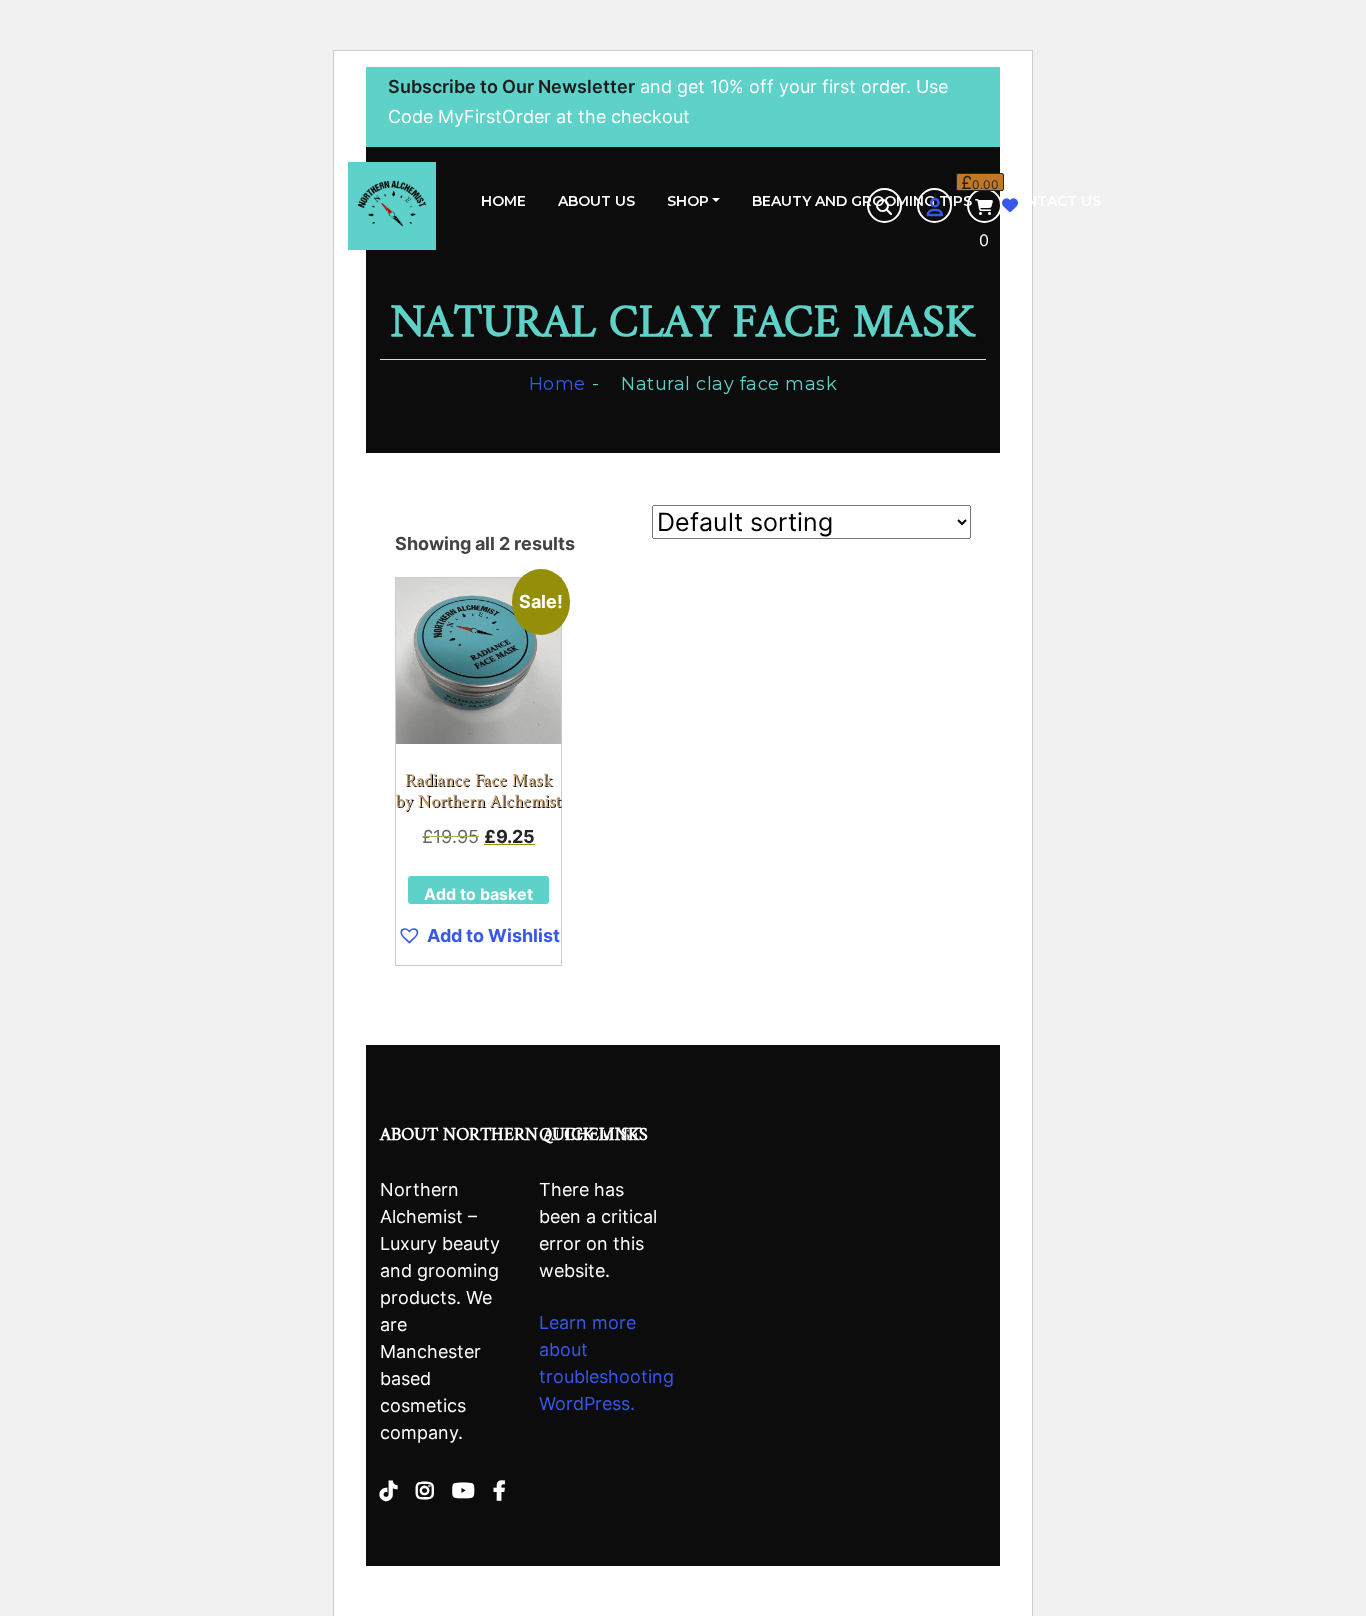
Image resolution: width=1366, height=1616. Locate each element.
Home (503, 201)
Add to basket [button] (478, 894)
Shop (688, 201)
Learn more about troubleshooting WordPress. (606, 1363)
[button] (478, 936)
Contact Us (1052, 201)
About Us (596, 201)
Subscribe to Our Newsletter (511, 86)
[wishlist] (1010, 205)
